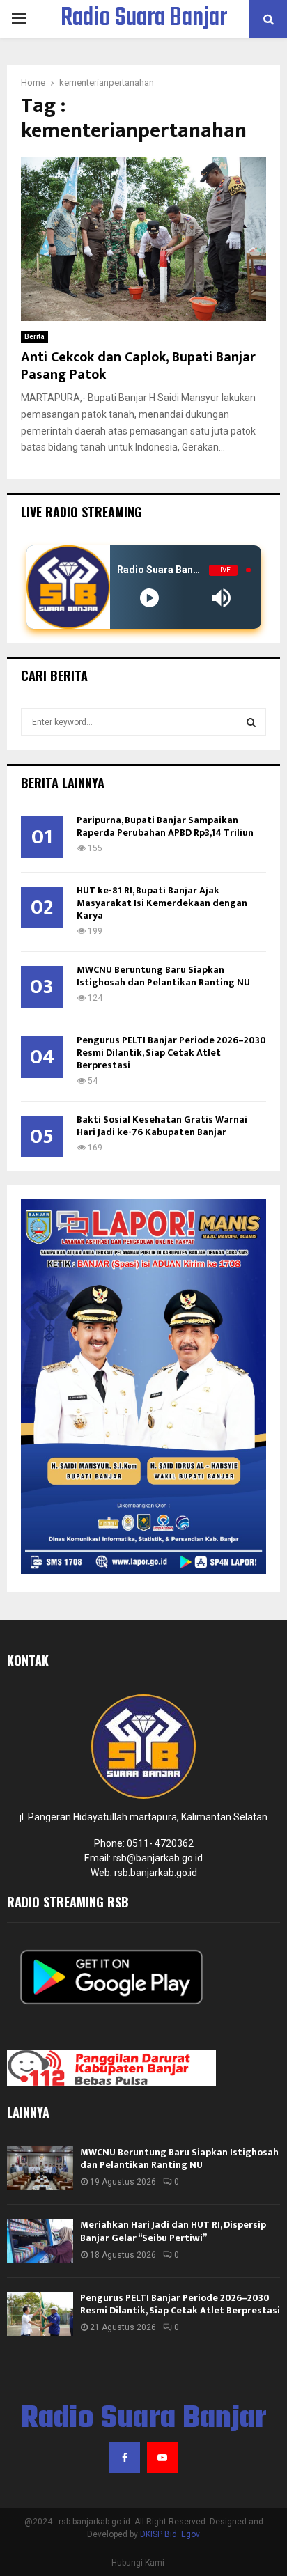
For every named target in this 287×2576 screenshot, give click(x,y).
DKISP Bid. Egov (170, 2534)
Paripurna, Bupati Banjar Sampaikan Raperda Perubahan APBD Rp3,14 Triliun (165, 826)
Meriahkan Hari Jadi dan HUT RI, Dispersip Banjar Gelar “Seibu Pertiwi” (173, 2231)
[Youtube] (162, 2458)
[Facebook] (125, 2458)
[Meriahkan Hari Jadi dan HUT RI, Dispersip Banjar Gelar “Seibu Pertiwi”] (40, 2241)
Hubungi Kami (138, 2563)
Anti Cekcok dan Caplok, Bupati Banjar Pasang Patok (138, 366)
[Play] (149, 598)
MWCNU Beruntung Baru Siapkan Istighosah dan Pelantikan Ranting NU (163, 976)
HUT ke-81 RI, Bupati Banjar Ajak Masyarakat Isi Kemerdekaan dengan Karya (162, 903)
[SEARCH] (251, 722)
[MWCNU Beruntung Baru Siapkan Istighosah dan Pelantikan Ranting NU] (40, 2168)
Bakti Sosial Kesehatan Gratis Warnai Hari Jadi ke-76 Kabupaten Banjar (162, 1126)
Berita (34, 337)
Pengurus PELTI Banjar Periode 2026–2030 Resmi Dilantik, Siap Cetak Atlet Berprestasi (171, 1053)
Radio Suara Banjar (144, 19)
